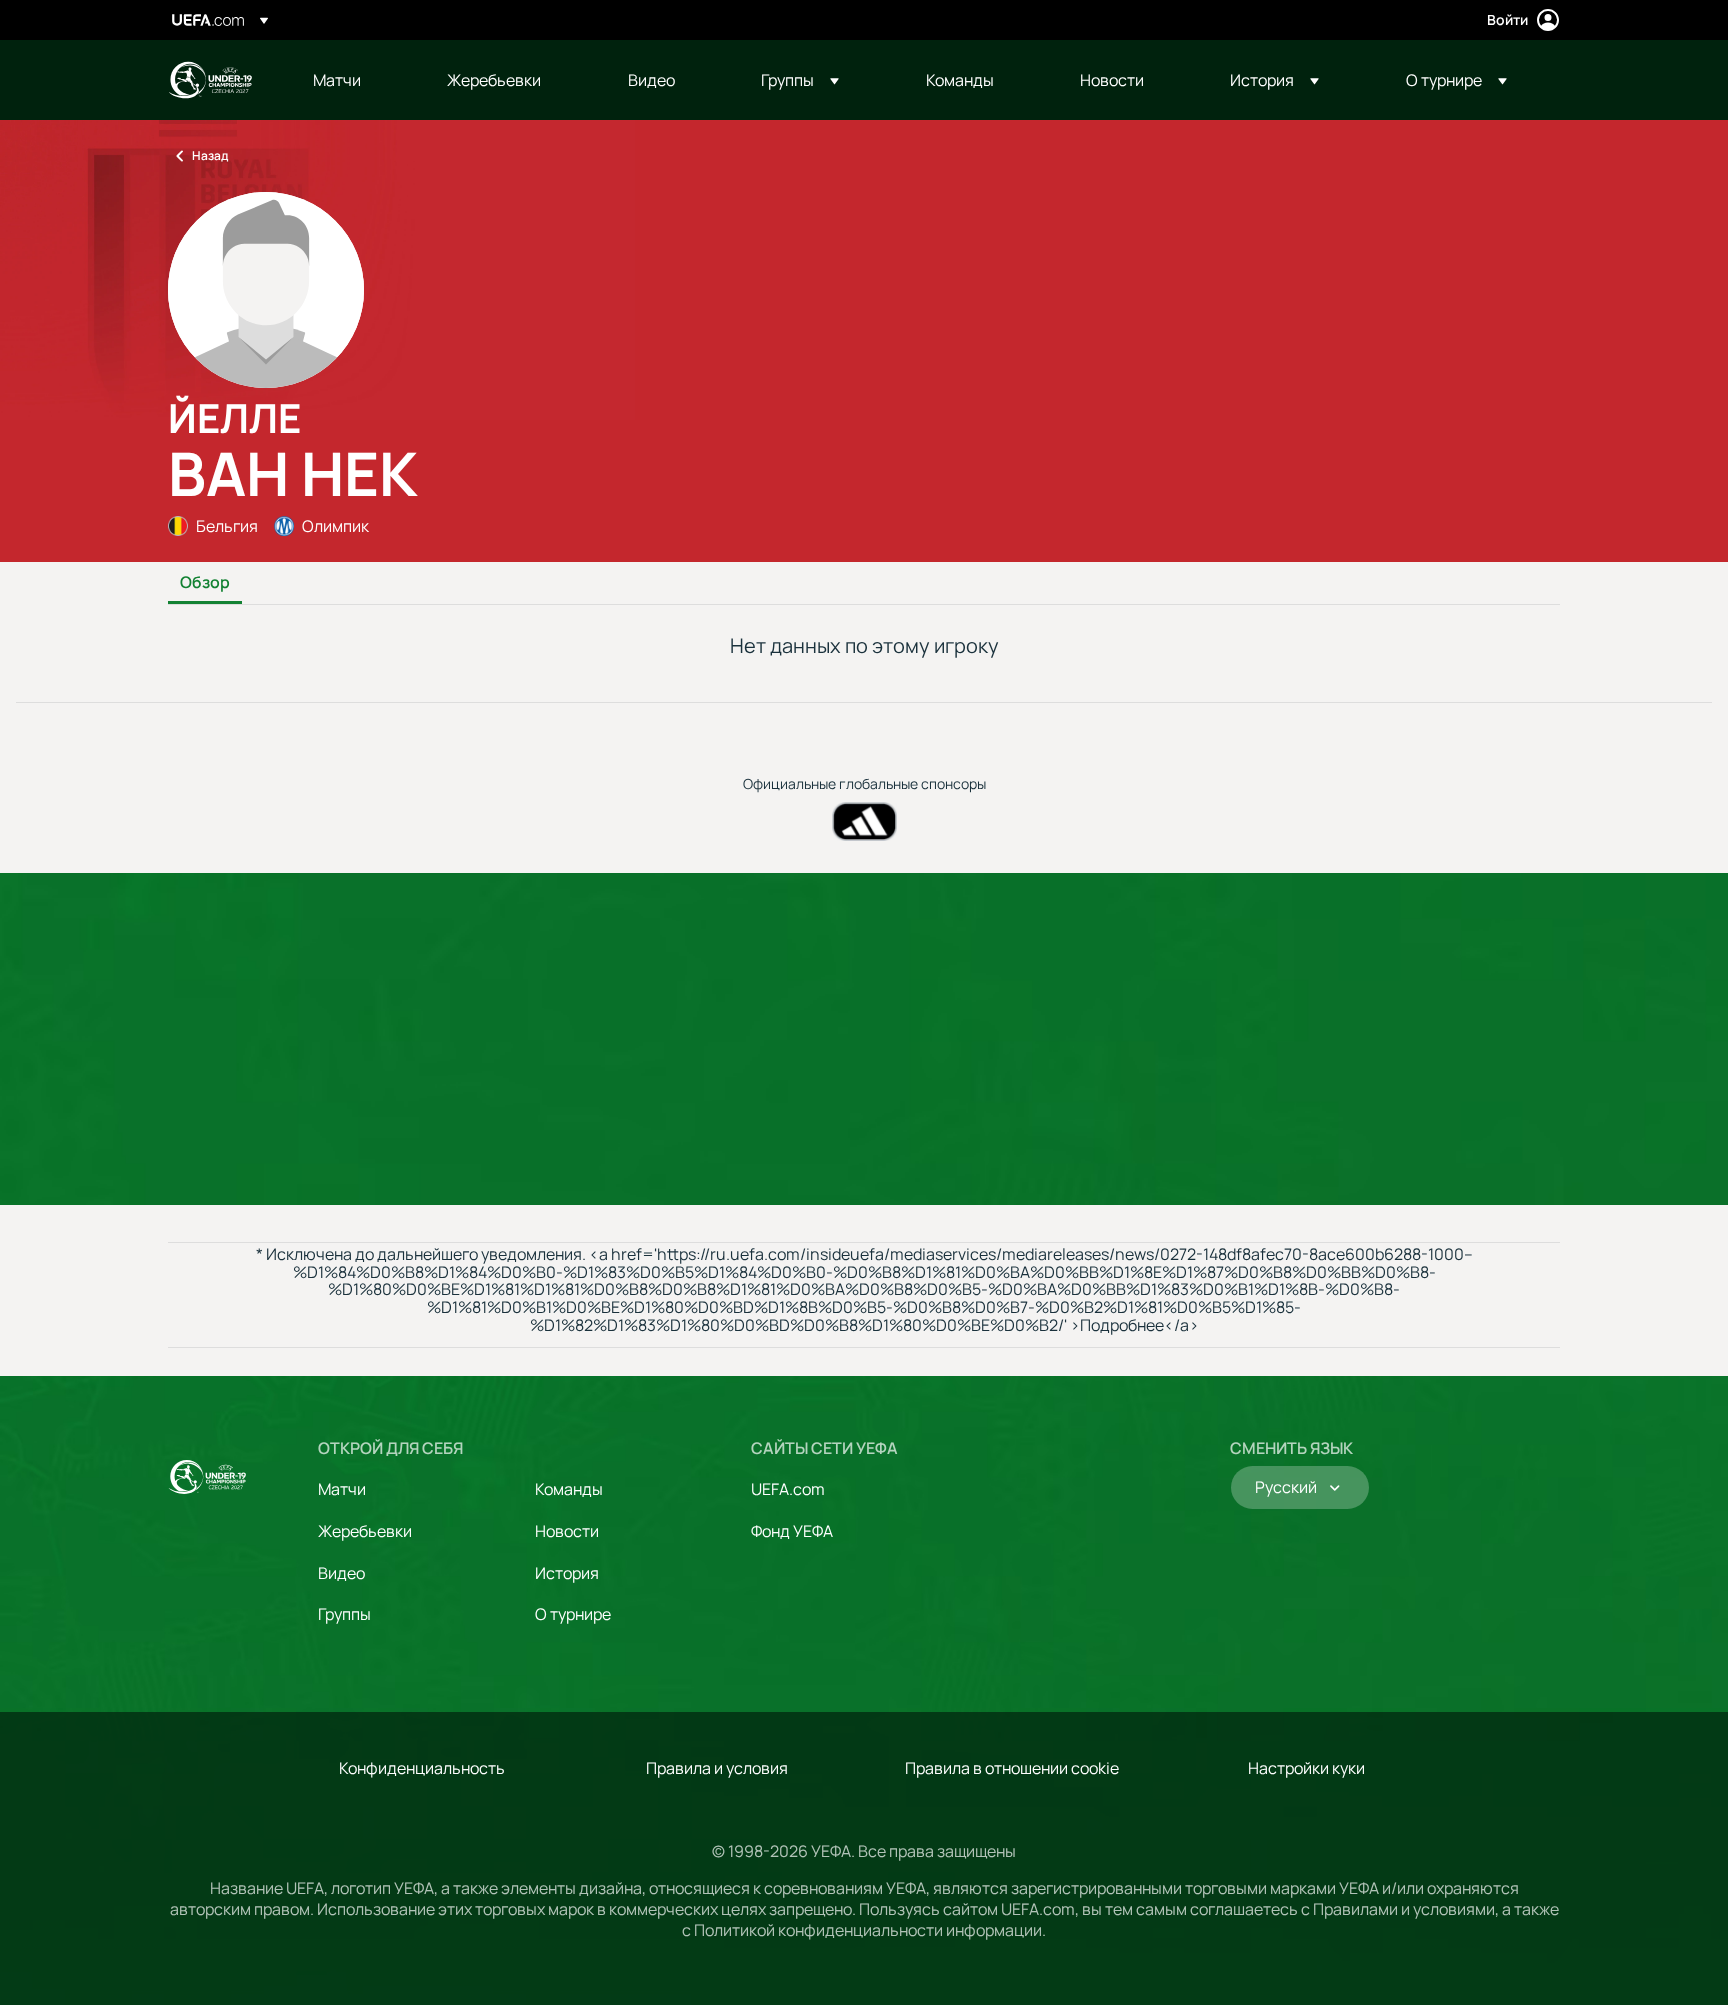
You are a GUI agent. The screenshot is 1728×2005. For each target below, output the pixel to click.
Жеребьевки (365, 1531)
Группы (344, 1614)
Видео (341, 1573)
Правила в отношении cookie (1012, 1768)
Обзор (205, 583)
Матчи (342, 1489)
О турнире (573, 1614)
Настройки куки (1306, 1768)
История (567, 1573)
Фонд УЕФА (792, 1531)
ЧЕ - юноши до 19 (210, 80)
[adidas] (864, 821)
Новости (567, 1531)
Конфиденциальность (422, 1768)
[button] (800, 80)
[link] (337, 80)
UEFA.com (788, 1489)
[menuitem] (355, 80)
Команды (569, 1489)
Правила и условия (717, 1768)
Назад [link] (210, 155)
